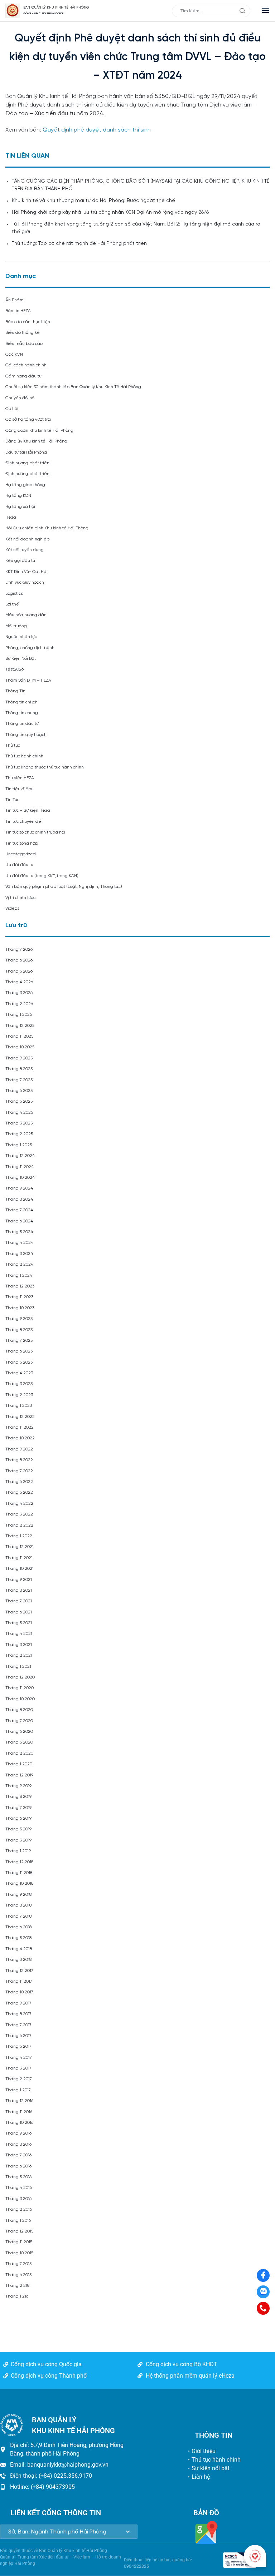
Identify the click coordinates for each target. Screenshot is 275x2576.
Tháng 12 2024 (20, 1156)
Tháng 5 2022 (19, 1492)
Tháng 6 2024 (19, 1221)
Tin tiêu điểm (19, 789)
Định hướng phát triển (27, 463)
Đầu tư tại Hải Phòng (26, 452)
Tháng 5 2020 (19, 1742)
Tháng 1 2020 (19, 1764)
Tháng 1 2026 (19, 1015)
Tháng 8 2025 (19, 1069)
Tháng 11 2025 (19, 1036)
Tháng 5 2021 (19, 1623)
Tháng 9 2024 (19, 1188)
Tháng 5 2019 (18, 1829)
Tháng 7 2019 (18, 1808)
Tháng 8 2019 (18, 1797)
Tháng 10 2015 (19, 2253)
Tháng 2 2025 (19, 1134)
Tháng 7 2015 (18, 2264)
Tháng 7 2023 (19, 1341)
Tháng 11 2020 (20, 1688)
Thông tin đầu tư (22, 724)
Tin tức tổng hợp (22, 843)
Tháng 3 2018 (18, 1960)
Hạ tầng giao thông (25, 485)
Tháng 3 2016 (18, 2199)
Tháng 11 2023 (19, 1297)
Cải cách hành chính (26, 365)
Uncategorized (21, 854)
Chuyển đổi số (20, 398)
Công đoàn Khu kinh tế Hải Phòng (39, 431)
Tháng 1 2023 (19, 1406)
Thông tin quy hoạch (26, 735)
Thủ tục (13, 745)
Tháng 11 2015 (19, 2242)
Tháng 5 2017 (18, 2046)
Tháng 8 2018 (18, 1905)
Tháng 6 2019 (18, 1818)
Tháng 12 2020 (20, 1677)
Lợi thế (12, 604)
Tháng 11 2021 (19, 1558)
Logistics (14, 594)
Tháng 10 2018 (19, 1883)
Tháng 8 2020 (19, 1710)
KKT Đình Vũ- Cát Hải (26, 572)
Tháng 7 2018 (18, 1916)
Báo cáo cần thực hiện (28, 322)
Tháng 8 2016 (18, 2144)
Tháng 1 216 (17, 2296)
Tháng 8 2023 (19, 1330)
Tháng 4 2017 (19, 2058)
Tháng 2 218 (17, 2286)
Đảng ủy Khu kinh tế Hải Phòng (36, 441)
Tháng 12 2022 (20, 1417)
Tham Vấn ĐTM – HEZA (28, 680)
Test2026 (15, 669)
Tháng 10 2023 (20, 1308)
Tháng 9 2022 (19, 1449)
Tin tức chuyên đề (23, 822)
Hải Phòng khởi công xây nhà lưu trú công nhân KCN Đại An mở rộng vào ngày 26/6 (110, 212)
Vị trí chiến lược (20, 898)
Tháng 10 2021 (20, 1569)
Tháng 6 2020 (19, 1732)
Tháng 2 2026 (19, 1004)
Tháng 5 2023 (19, 1362)
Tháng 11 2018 (19, 1873)
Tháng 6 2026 (19, 960)
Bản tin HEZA (18, 311)
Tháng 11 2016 (19, 2112)
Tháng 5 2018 (18, 1938)
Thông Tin (15, 691)
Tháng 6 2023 (19, 1351)
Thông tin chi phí (22, 702)
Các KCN (14, 354)
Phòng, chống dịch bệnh (30, 648)
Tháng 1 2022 (19, 1536)
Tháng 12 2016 (19, 2101)
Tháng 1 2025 (19, 1145)
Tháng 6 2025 (19, 1091)
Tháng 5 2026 (19, 971)
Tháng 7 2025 (19, 1080)
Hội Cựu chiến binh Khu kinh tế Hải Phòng (47, 528)
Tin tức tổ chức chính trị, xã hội (35, 832)
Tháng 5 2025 (19, 1101)
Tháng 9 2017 (18, 2003)
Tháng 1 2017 (18, 2090)
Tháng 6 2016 (18, 2166)
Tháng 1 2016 (18, 2221)
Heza (11, 517)
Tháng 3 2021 (19, 1645)
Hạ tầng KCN (18, 496)
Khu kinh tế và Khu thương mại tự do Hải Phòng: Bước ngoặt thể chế (93, 201)
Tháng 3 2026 (19, 993)
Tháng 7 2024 (19, 1210)
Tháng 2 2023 (19, 1395)
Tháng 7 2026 (19, 950)
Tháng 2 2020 (19, 1753)
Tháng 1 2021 (18, 1667)
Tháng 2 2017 (19, 2079)
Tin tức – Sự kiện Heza (28, 810)
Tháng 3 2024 (19, 1254)
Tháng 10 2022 (20, 1438)
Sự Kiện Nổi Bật (21, 659)
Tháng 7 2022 (19, 1471)
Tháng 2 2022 (19, 1525)
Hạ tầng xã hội (20, 507)
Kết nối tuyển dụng (25, 550)
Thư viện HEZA (20, 778)
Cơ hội (12, 409)
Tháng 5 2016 (18, 2177)
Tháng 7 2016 (18, 2155)
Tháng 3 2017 (18, 2068)
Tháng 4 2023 (19, 1373)
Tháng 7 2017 (18, 2025)
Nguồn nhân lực (21, 637)
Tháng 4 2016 (19, 2188)
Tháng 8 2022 (19, 1460)
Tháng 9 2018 (18, 1895)
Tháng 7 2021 (19, 1601)
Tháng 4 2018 (19, 1949)
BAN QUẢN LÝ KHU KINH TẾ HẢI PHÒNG (56, 8)
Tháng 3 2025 (19, 1123)
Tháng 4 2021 (19, 1634)
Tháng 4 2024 (19, 1243)
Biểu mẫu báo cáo (24, 344)
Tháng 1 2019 (18, 1851)
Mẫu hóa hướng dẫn (26, 615)
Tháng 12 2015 (19, 2231)
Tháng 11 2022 (20, 1427)
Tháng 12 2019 (19, 1775)
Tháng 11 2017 (19, 1981)
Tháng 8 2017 (18, 2014)
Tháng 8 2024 (19, 1199)
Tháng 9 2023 (19, 1319)
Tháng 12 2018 (19, 1862)
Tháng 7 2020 (19, 1721)
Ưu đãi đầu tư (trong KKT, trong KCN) (42, 876)
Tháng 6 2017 (18, 2036)
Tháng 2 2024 (19, 1264)
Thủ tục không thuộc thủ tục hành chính (45, 767)
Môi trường (16, 626)
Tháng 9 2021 (19, 1580)
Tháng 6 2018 (18, 1927)
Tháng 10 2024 (20, 1178)
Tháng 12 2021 (20, 1547)
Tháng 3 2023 (19, 1384)
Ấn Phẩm (15, 300)
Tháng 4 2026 (19, 982)
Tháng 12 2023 (20, 1286)
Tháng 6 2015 (18, 2275)
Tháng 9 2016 (18, 2133)
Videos (12, 908)
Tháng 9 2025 (19, 1058)
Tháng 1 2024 (19, 1275)
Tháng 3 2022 (19, 1514)
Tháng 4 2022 (19, 1504)
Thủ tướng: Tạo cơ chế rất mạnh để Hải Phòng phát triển (79, 244)
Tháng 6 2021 (19, 1612)
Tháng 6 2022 (19, 1482)
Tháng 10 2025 (20, 1047)
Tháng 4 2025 (19, 1113)
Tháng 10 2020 (20, 1699)
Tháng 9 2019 (18, 1786)
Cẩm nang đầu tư (23, 376)
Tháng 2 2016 (19, 2209)
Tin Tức (12, 800)
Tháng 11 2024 (20, 1167)
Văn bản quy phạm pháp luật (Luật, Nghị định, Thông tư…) (64, 887)
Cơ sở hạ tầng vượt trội (28, 419)
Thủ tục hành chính (24, 756)
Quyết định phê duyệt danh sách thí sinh (97, 130)
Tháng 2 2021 (19, 1655)
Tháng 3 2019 (18, 1840)
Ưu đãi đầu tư (19, 865)
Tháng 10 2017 (19, 1992)
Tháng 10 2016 (19, 2123)
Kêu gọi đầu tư (20, 561)
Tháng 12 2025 (20, 1026)
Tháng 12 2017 (19, 1971)
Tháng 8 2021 (19, 1590)
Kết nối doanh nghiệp (27, 539)
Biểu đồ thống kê (23, 333)
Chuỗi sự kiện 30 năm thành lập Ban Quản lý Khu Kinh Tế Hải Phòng (73, 387)
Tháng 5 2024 (19, 1232)
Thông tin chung (22, 713)
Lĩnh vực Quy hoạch (25, 582)
